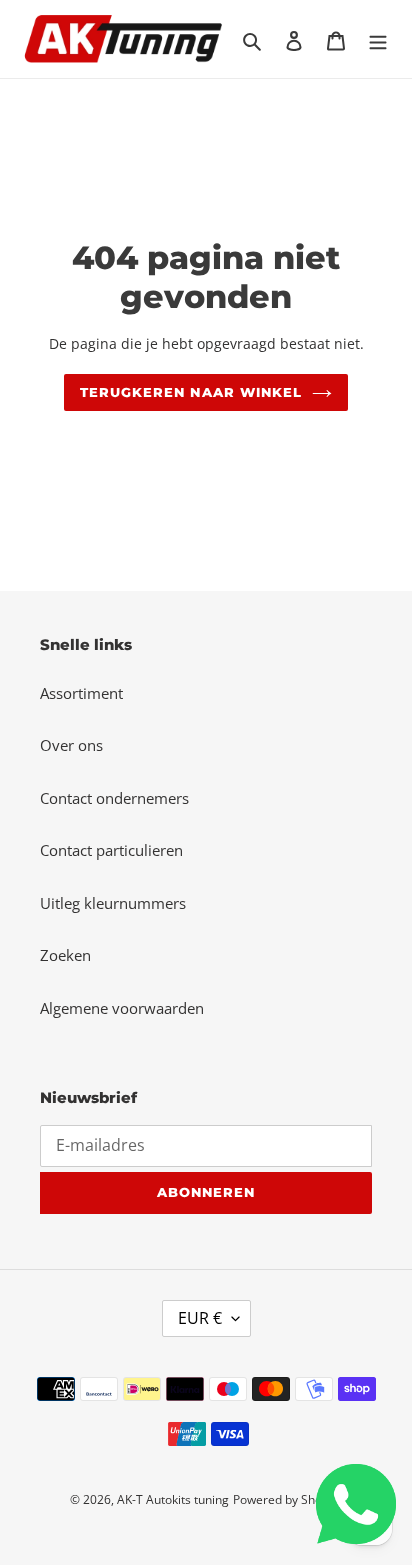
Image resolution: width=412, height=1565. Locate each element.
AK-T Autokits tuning (173, 1499)
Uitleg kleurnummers (113, 903)
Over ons (71, 745)
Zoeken (65, 955)
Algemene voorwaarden (122, 1008)
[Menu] (378, 39)
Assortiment (81, 693)
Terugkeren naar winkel (191, 392)
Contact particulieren (111, 850)
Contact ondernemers (114, 798)
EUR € (200, 1318)
